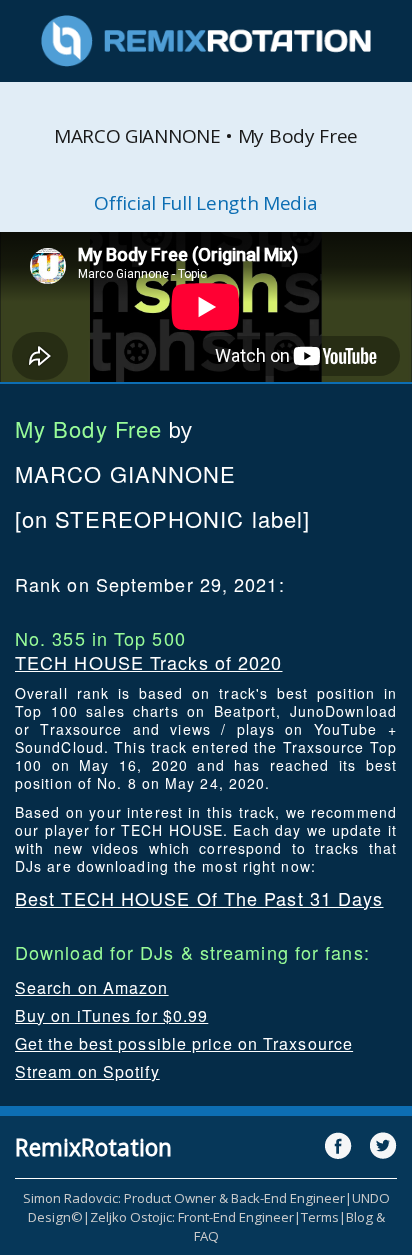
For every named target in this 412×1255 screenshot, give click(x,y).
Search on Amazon (92, 987)
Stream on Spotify (87, 1071)
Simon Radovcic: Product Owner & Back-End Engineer (184, 1198)
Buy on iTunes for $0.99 (111, 1015)
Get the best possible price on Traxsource (184, 1043)
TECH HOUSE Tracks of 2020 (149, 662)
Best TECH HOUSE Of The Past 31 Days (199, 898)
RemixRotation (93, 1147)
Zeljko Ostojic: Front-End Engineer (192, 1217)
